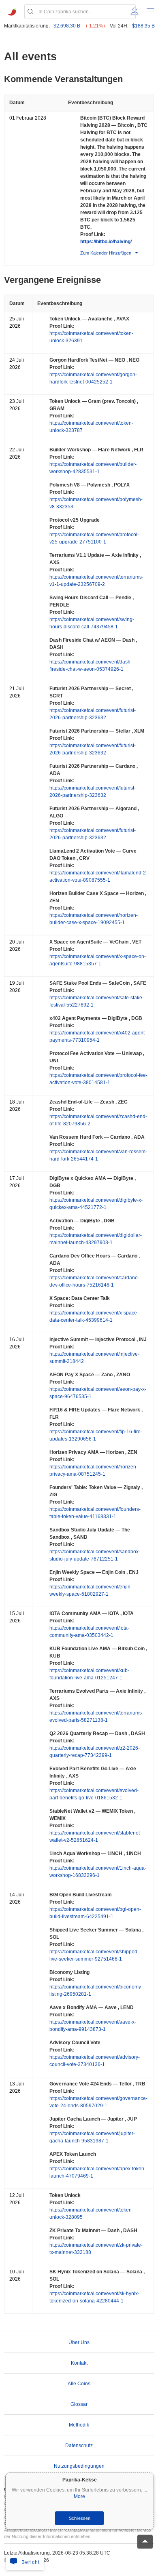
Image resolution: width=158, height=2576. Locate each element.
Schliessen (80, 2518)
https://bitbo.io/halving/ (106, 242)
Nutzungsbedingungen (79, 2466)
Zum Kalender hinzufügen (106, 253)
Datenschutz (79, 2445)
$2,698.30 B (67, 26)
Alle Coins (79, 2384)
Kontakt (79, 2363)
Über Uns (79, 2342)
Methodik (79, 2425)
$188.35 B (143, 26)
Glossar (79, 2404)
